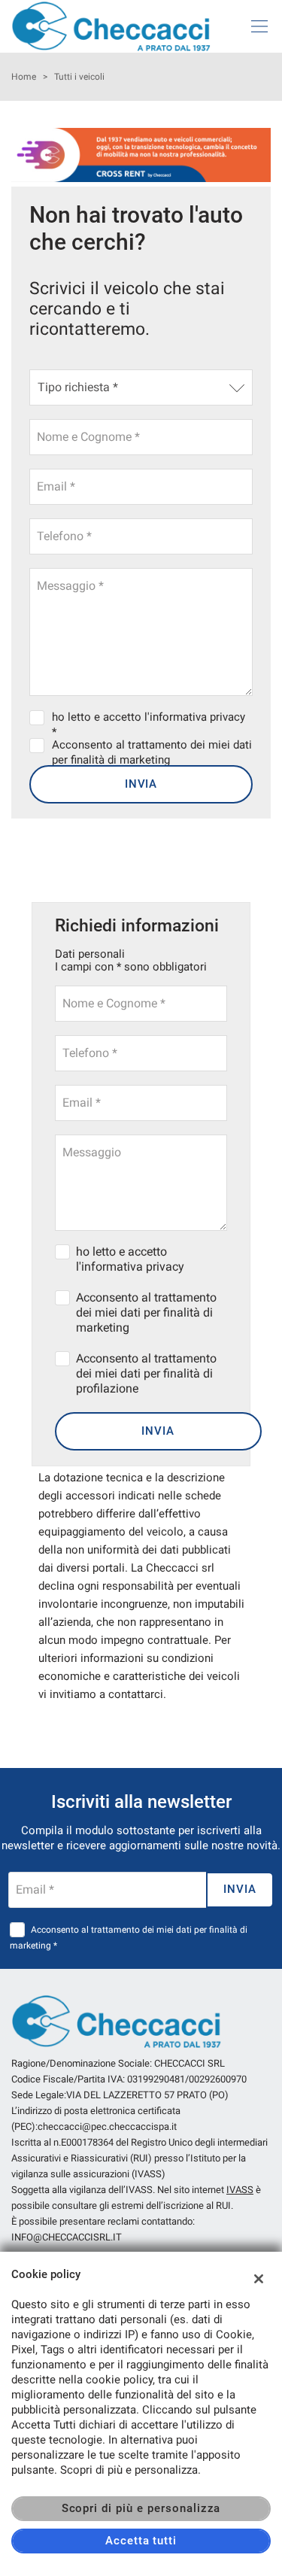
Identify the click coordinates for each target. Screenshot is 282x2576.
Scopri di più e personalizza (141, 2508)
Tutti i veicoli (79, 77)
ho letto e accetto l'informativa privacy (130, 1259)
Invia (141, 784)
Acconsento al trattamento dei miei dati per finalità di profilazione (146, 1373)
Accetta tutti (141, 2541)
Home (24, 77)
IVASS (240, 2190)
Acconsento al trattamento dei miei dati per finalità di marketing (146, 1312)
